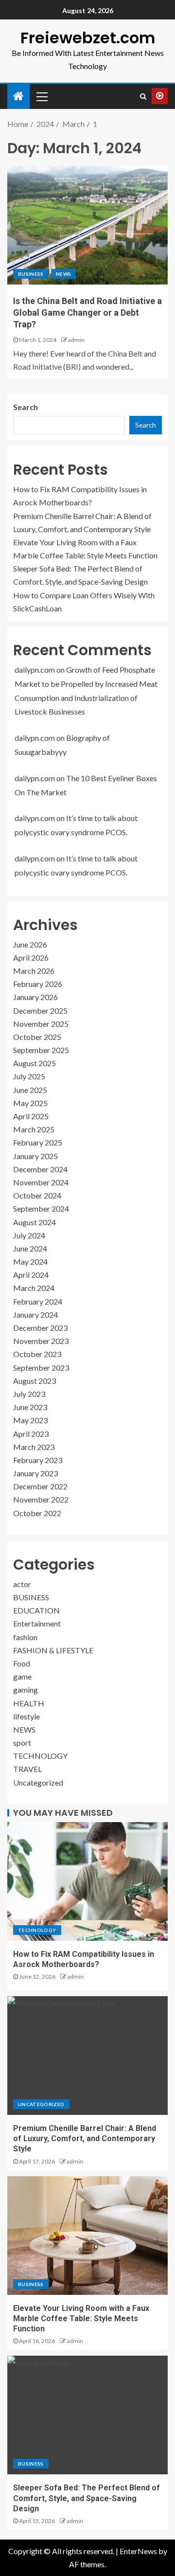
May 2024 (30, 1261)
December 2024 (40, 1169)
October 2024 (37, 1195)
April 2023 (31, 1434)
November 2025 (41, 1024)
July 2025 (29, 1076)
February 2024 (38, 1301)
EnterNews (138, 2551)
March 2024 (34, 1288)
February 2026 (38, 984)
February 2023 (38, 1460)
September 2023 (41, 1368)
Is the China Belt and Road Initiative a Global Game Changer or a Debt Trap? (87, 313)
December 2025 (40, 1011)
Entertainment (37, 1623)
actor (22, 1584)
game (22, 1676)
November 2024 (41, 1182)
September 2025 (41, 1050)
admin (76, 340)
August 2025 (35, 1063)
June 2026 (30, 944)
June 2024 (30, 1248)
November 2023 (41, 1341)
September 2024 (41, 1208)
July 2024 (29, 1235)
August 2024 (35, 1222)
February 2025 (38, 1142)
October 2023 (37, 1354)
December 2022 (40, 1486)
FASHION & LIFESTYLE (53, 1650)
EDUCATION (36, 1610)
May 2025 (30, 1103)
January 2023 (35, 1473)
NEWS (63, 274)
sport (22, 1743)
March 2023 (34, 1447)
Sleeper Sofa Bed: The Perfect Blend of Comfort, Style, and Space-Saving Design (87, 2498)
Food (22, 1663)
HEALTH (29, 1703)
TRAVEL (27, 1769)
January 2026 (35, 997)
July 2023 (29, 1394)
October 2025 (37, 1037)
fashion (25, 1637)
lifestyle (26, 1716)
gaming (26, 1690)
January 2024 (35, 1315)
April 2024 (31, 1275)
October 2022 (37, 1513)
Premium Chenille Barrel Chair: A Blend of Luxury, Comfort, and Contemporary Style (85, 2139)
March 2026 (34, 971)
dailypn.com (35, 670)
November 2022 (41, 1499)
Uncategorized (38, 1782)
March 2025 (34, 1129)
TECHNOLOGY (40, 1756)
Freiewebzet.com (88, 38)
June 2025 (30, 1090)
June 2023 (30, 1407)
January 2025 (35, 1156)
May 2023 (30, 1420)
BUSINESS (31, 274)
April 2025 (31, 1116)
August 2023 (35, 1381)
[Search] (143, 96)
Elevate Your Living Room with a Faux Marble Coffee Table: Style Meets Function (81, 2319)
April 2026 (31, 957)
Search (26, 407)
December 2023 (40, 1328)
